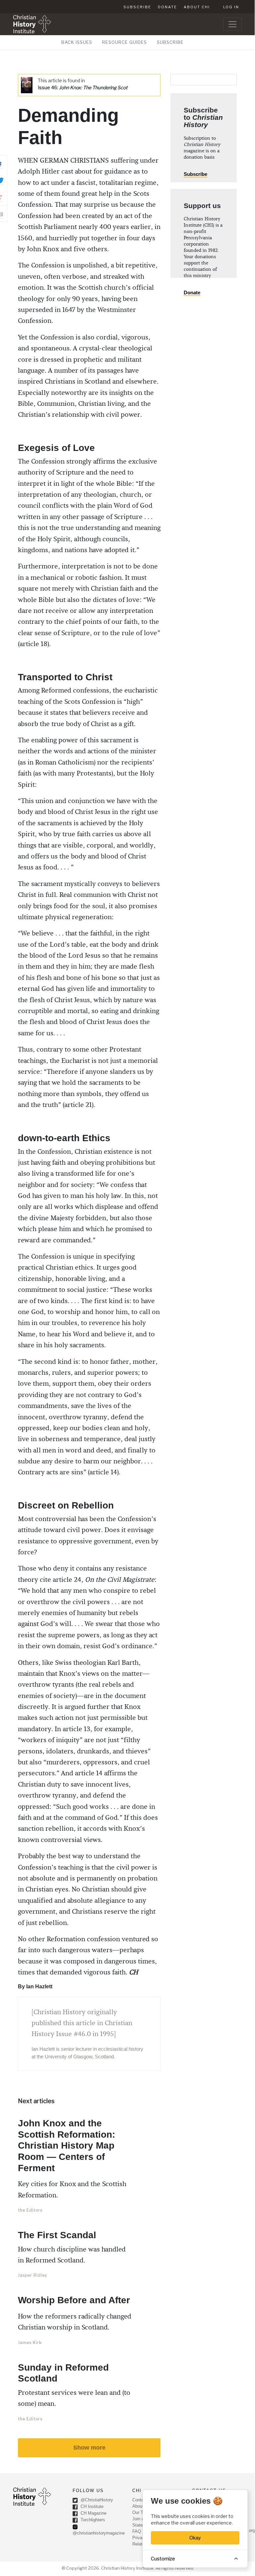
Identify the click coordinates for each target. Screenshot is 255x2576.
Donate (167, 7)
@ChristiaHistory (96, 2500)
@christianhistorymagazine (99, 2533)
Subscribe (137, 7)
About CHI (197, 7)
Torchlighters (92, 2520)
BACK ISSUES (77, 42)
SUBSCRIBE (170, 42)
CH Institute (91, 2506)
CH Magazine (93, 2513)
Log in (231, 7)
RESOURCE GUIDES (125, 42)
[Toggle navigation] (232, 24)
